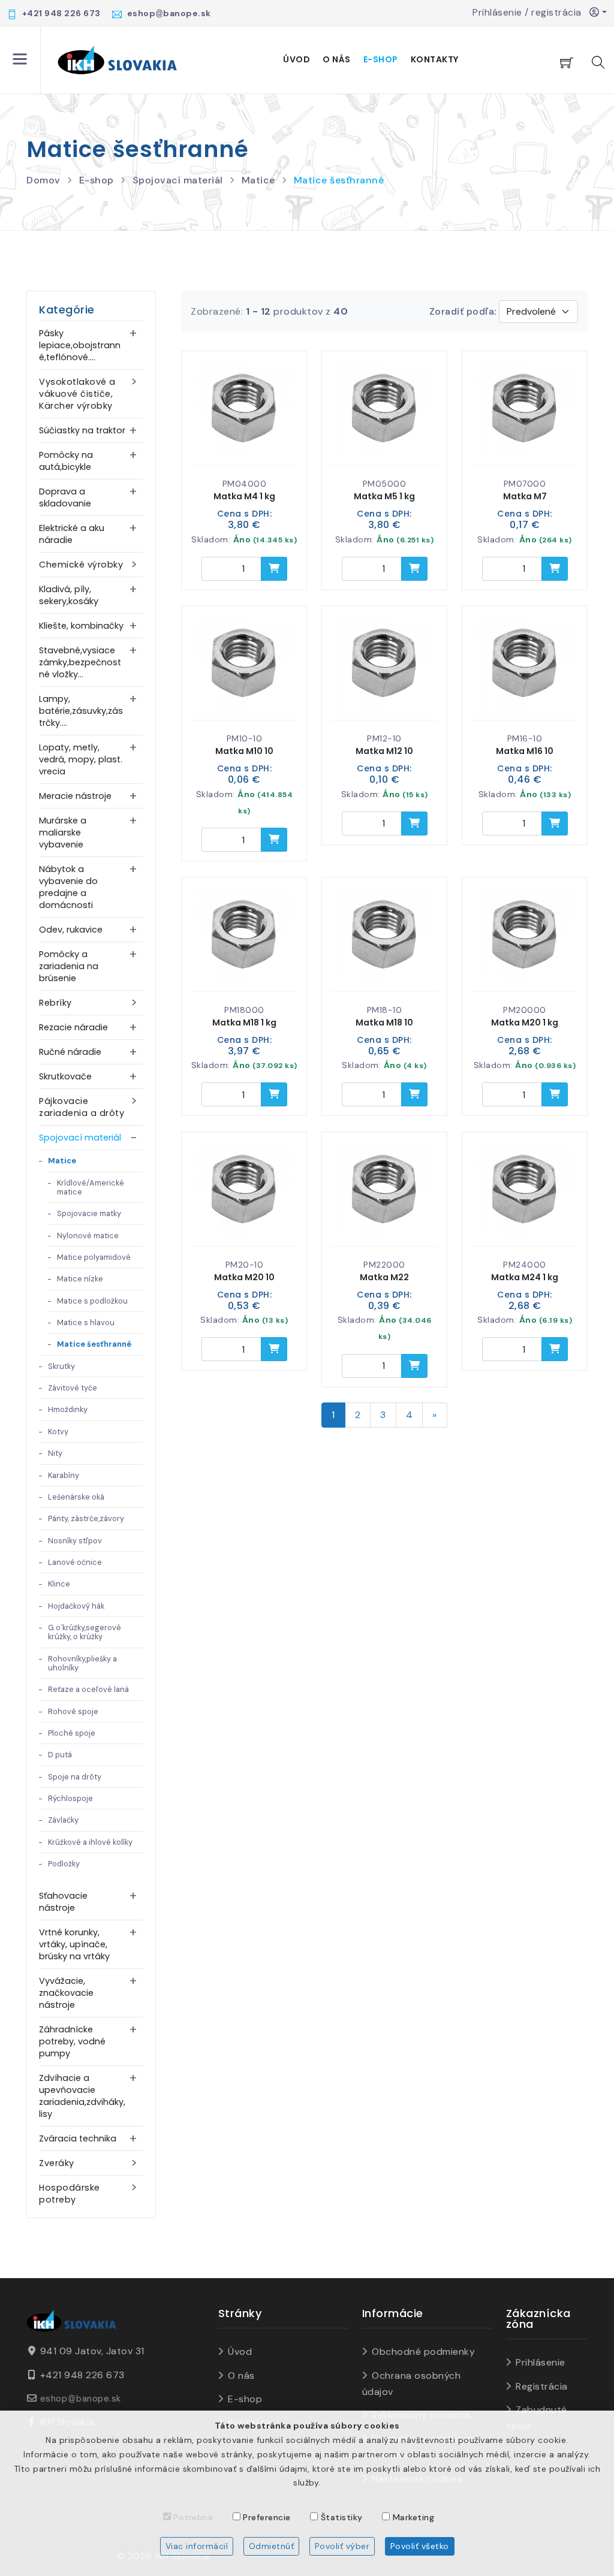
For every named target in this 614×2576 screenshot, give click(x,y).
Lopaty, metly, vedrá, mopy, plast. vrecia (81, 759)
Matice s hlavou (86, 1322)
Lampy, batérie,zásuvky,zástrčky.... (81, 711)
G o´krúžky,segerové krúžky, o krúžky (85, 1632)
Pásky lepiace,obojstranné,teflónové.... (80, 345)
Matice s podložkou (92, 1301)
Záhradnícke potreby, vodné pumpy (72, 2041)
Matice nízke (80, 1279)
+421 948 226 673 (82, 2375)
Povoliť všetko (420, 2546)
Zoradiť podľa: (463, 311)
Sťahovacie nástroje (63, 1902)
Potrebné (193, 2517)
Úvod (297, 59)
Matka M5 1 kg (384, 496)
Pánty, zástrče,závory (86, 1518)
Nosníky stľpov (75, 1541)
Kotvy (58, 1432)
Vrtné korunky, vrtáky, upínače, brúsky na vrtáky (74, 1944)
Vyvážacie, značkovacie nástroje (66, 1993)
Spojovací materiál (178, 180)
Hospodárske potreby (70, 2194)
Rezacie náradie (73, 1027)
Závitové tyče (73, 1388)
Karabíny (64, 1475)
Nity (55, 1453)
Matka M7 (525, 496)
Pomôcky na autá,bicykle (66, 461)
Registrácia (542, 2386)
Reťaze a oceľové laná (88, 1689)
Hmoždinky (68, 1409)
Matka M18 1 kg (244, 1022)
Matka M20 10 (244, 1277)
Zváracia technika (78, 2138)
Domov (43, 180)
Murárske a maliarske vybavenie (63, 832)
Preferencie (267, 2517)
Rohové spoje (73, 1711)
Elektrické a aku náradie (72, 534)
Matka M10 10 (244, 751)
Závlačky (63, 1820)
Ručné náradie (70, 1052)
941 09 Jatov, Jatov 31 (92, 2351)
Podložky (64, 1864)
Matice (258, 180)
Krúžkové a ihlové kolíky (90, 1842)
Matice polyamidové (94, 1257)
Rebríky (55, 1003)
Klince (59, 1584)
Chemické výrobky (81, 565)
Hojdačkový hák (76, 1606)
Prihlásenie (541, 2362)
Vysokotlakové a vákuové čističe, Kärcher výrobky (77, 394)
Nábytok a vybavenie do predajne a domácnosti (68, 887)
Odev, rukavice (71, 930)
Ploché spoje (72, 1733)
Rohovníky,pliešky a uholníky (82, 1663)
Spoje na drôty (75, 1777)
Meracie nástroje (75, 796)
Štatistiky (342, 2517)
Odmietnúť (272, 2546)
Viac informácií (197, 2546)
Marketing (414, 2517)
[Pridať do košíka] (274, 569)
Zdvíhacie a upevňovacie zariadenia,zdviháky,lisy (82, 2096)
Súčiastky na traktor (82, 430)
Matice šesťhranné (339, 180)
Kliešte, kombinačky (81, 626)
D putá (60, 1755)
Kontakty (435, 59)
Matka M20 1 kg (525, 1022)
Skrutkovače (65, 1076)
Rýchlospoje (70, 1798)
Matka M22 (384, 1277)
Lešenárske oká (76, 1497)
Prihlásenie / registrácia (531, 12)
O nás (337, 59)
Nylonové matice (88, 1236)
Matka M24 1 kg (525, 1277)
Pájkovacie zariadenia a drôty (82, 1107)
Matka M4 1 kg (244, 496)
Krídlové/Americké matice (91, 1187)
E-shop (381, 59)
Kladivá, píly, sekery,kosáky (69, 595)
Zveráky (57, 2163)
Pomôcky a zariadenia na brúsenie (69, 966)
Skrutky (61, 1366)
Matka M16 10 (525, 751)
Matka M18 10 (384, 1022)
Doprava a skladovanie (65, 497)
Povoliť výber (342, 2546)
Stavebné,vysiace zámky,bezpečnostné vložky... (80, 662)
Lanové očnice (75, 1562)
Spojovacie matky (89, 1213)
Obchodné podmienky (423, 2352)
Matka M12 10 (384, 751)
